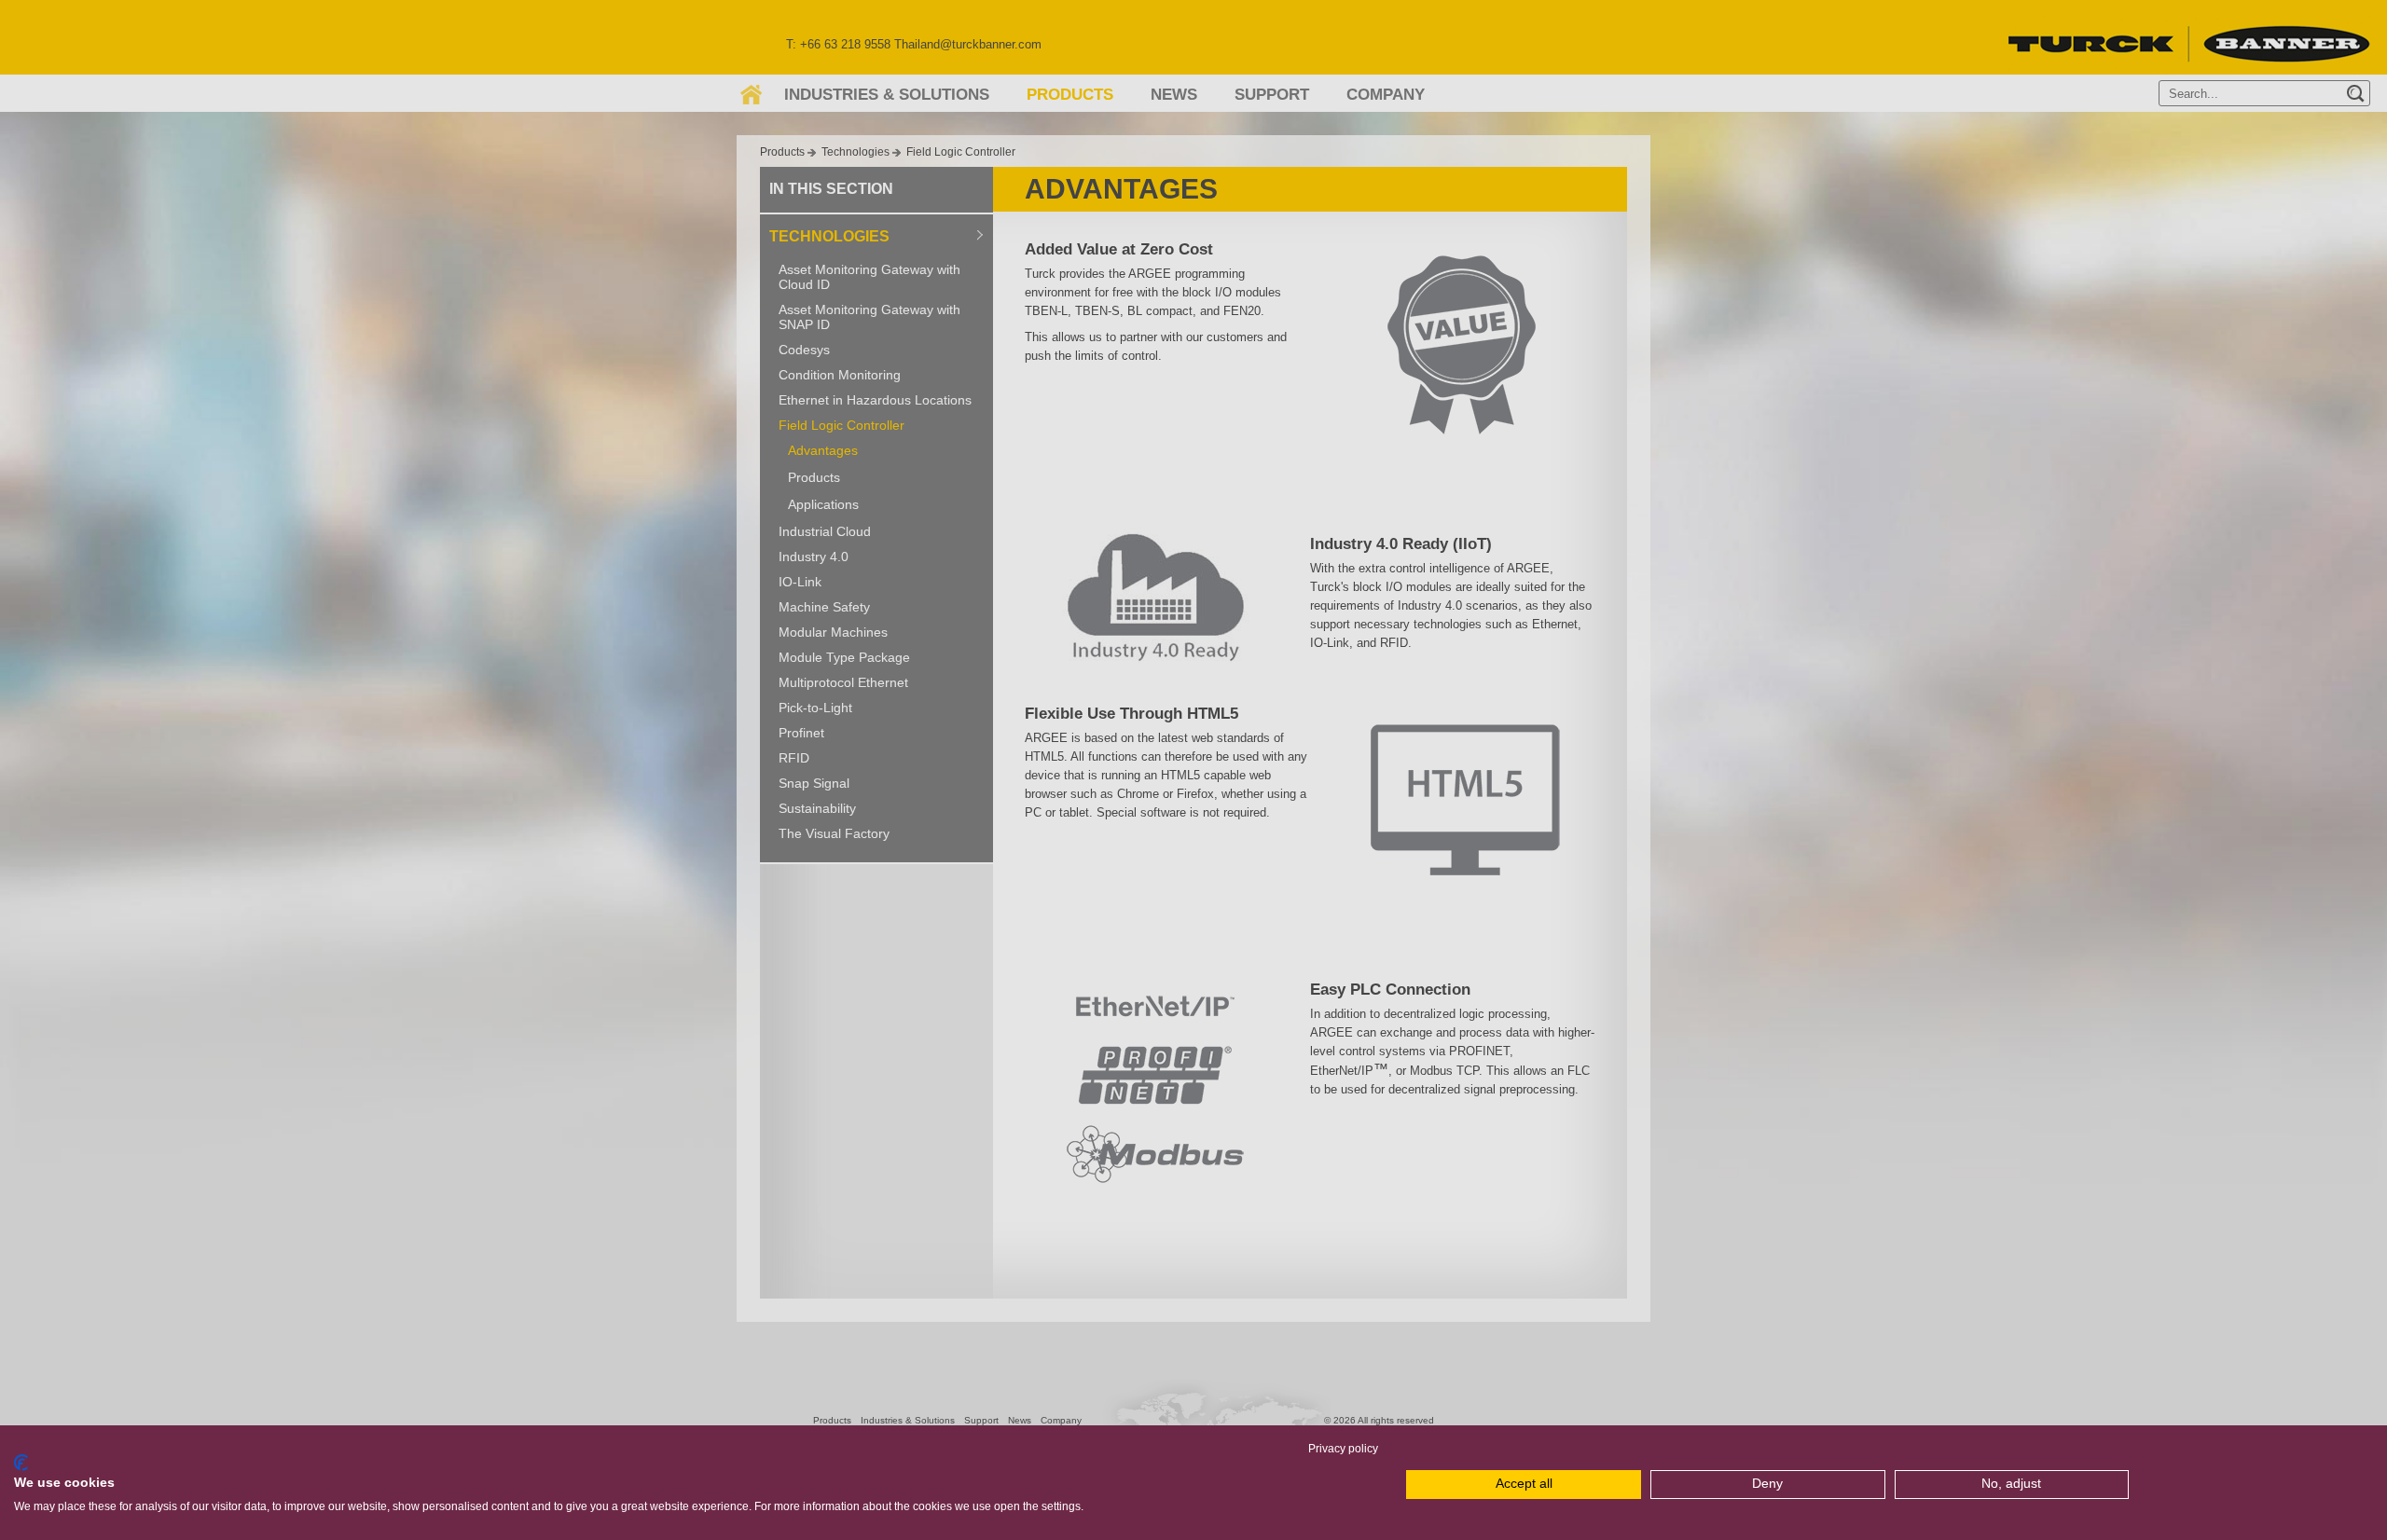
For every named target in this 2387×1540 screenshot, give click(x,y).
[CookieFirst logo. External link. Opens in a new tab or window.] (21, 1463)
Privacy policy (1343, 1449)
